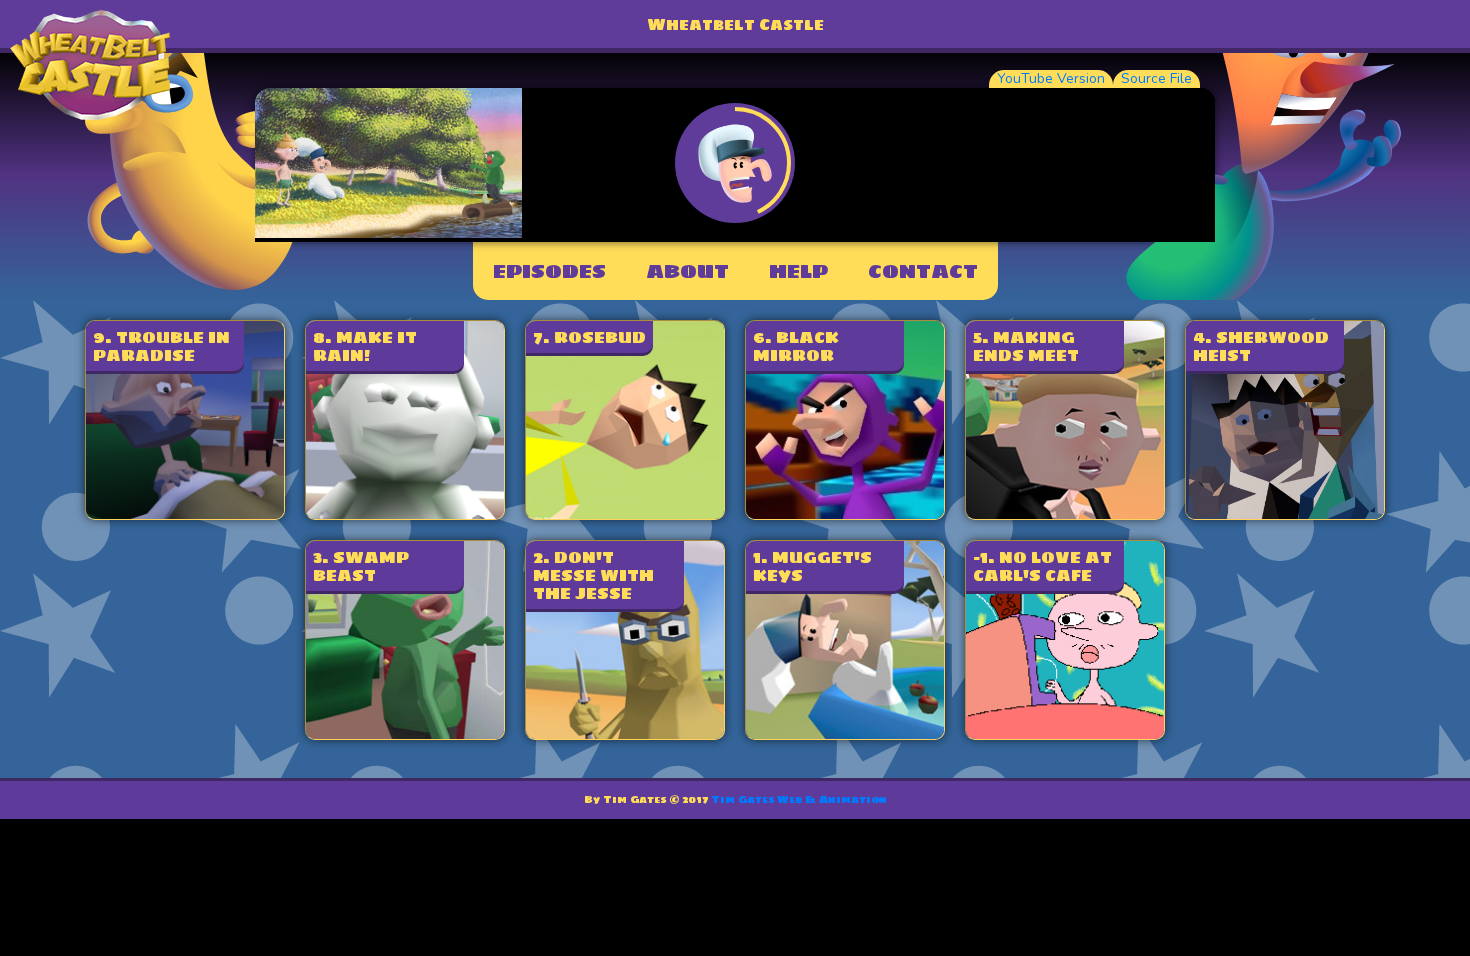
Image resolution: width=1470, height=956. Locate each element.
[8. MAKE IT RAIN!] (405, 513)
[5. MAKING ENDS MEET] (1065, 513)
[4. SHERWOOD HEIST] (1285, 513)
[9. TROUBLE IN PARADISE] (185, 513)
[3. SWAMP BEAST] (405, 733)
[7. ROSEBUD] (625, 513)
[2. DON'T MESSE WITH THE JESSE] (625, 733)
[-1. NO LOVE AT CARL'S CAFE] (1065, 733)
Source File (1156, 78)
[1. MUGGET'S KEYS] (845, 733)
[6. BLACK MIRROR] (845, 513)
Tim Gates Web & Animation (799, 799)
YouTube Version (1051, 78)
